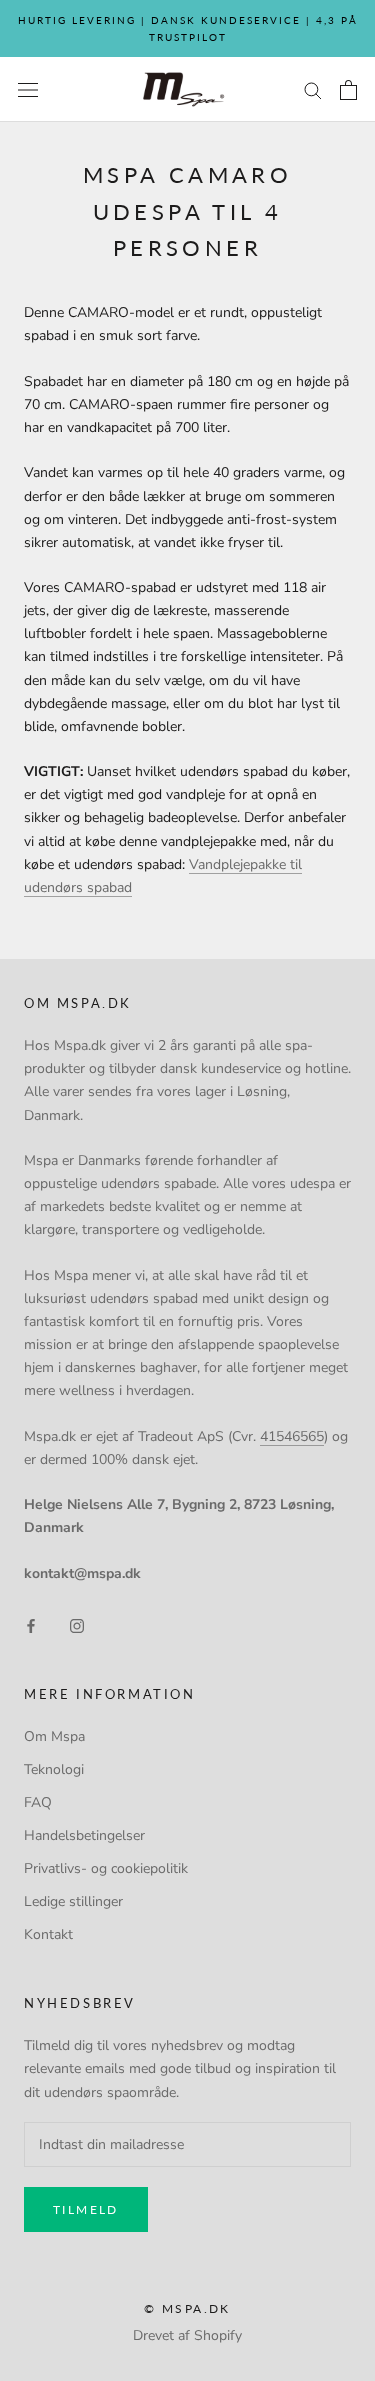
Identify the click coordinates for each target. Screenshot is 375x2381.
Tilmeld (86, 2209)
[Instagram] (77, 1624)
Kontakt (48, 1934)
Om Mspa (54, 1736)
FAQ (38, 1802)
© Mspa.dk (187, 2308)
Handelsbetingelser (84, 1835)
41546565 (292, 1436)
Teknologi (54, 1769)
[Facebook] (31, 1624)
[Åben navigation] (28, 89)
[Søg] (313, 89)
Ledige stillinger (73, 1901)
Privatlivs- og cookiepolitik (106, 1868)
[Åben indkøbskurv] (348, 90)
